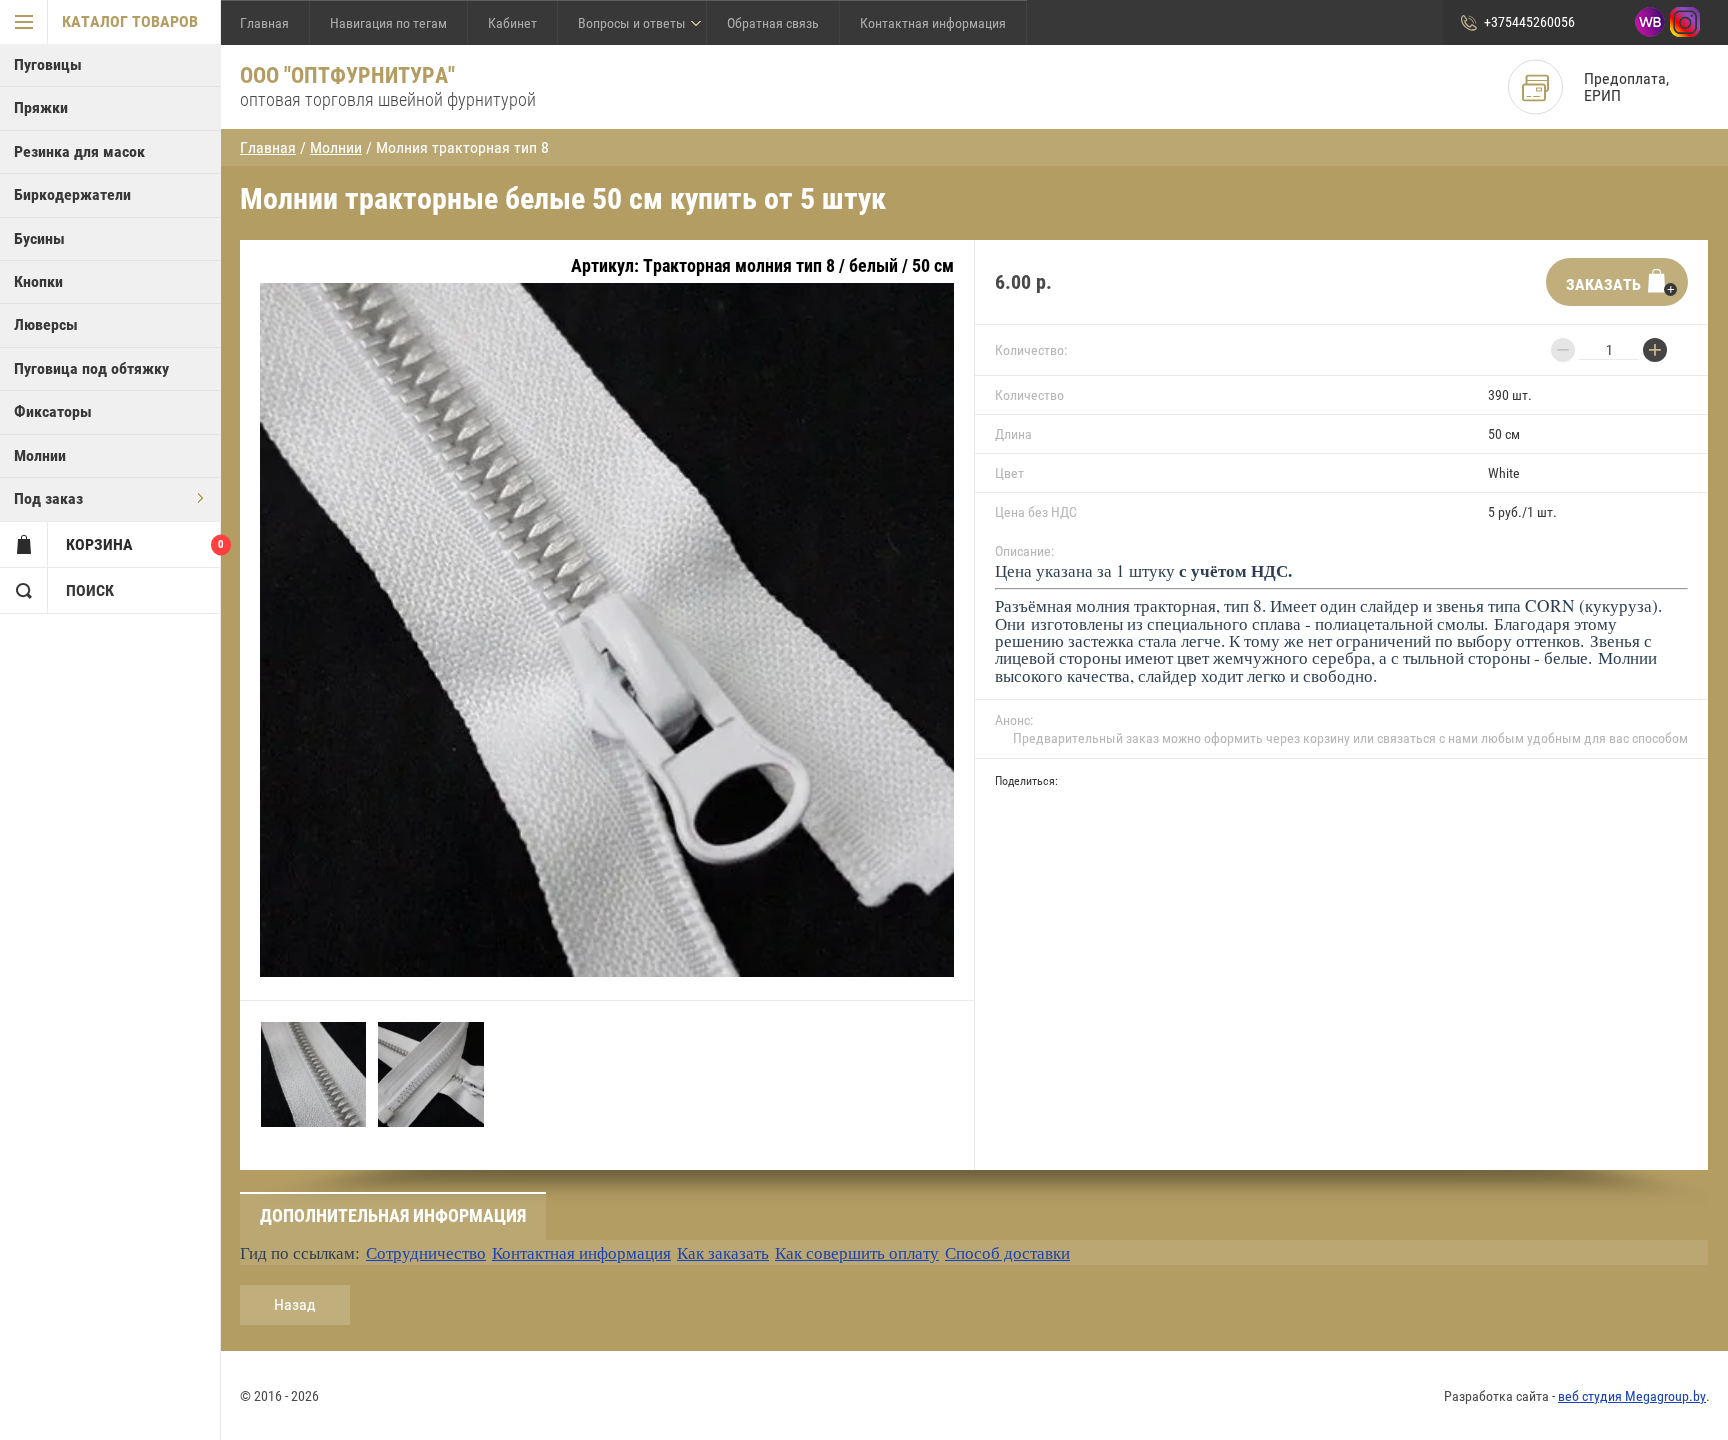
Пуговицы (48, 64)
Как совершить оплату (857, 1252)
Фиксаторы (53, 411)
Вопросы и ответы (632, 23)
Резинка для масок (79, 151)
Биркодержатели (72, 194)
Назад (295, 1304)
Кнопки (38, 281)
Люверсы (46, 324)
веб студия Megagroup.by (1632, 1396)
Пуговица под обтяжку (91, 368)
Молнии (40, 455)
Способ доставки (1007, 1252)
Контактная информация (933, 23)
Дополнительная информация (393, 1215)
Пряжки (41, 107)
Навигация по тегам (388, 23)
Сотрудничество (426, 1252)
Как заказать (723, 1252)
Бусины (39, 238)
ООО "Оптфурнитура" (347, 75)
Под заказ (48, 498)
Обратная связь (773, 23)
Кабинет (512, 23)
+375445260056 (1529, 22)
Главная (264, 23)
